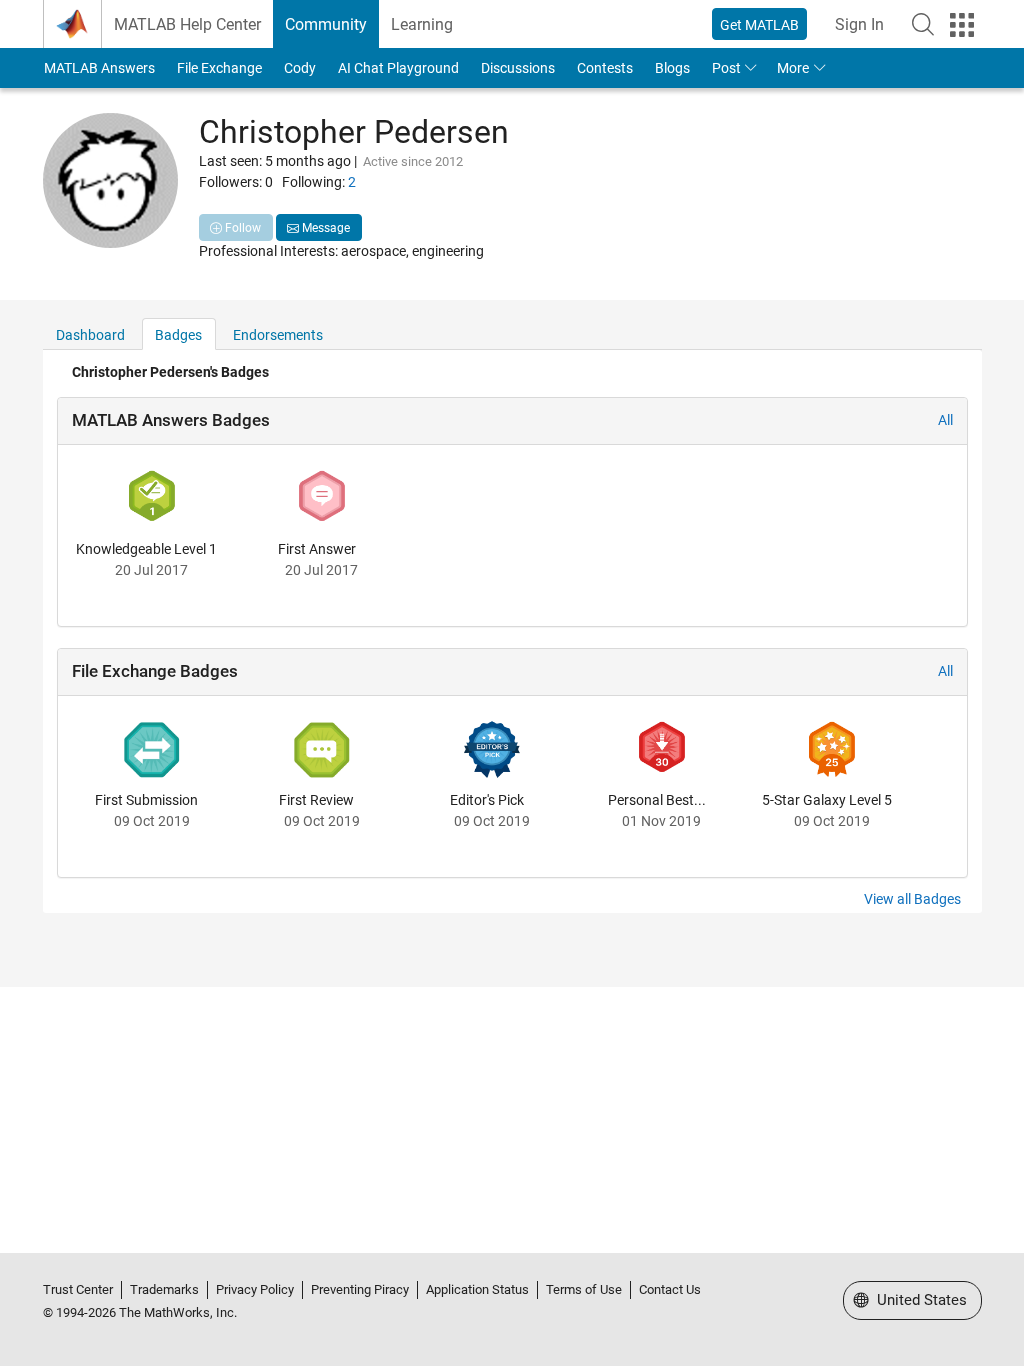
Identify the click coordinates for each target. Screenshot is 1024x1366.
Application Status (477, 1289)
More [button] (793, 68)
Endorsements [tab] (278, 335)
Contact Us (670, 1289)
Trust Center (78, 1289)
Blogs (672, 68)
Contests (605, 68)
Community (326, 24)
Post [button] (726, 68)
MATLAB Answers (99, 68)
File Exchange (219, 68)
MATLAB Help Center (187, 24)
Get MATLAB (759, 25)
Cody (300, 68)
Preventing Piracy (360, 1289)
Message (324, 228)
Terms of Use (584, 1289)
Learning (422, 24)
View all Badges (912, 899)
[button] (923, 24)
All (945, 420)
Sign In (859, 24)
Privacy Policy (255, 1289)
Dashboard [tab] (90, 335)
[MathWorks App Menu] (962, 25)
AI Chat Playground (398, 68)
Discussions (518, 68)
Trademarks (164, 1289)
